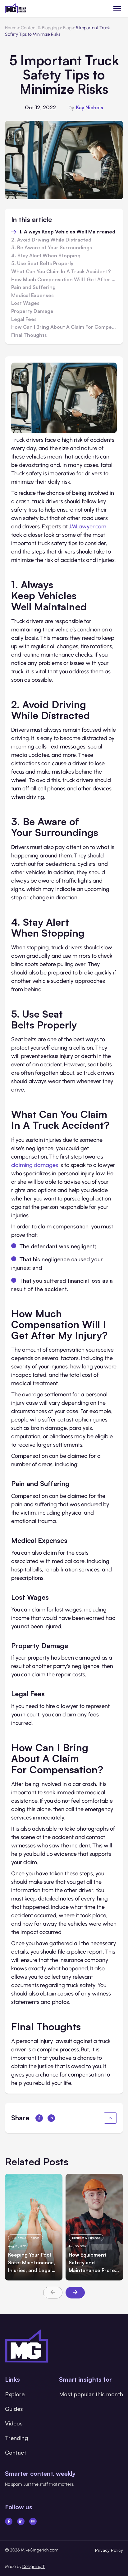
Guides (14, 2409)
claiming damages (35, 1165)
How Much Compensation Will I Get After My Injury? (64, 280)
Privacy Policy (109, 2550)
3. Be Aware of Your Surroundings (52, 248)
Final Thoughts (29, 335)
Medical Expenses (32, 296)
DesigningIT (34, 2567)
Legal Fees (24, 319)
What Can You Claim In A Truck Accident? (61, 272)
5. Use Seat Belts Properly (42, 264)
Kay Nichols (89, 107)
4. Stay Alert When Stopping (46, 256)
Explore (15, 2394)
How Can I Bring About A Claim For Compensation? (64, 327)
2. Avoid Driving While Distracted (51, 240)
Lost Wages (25, 303)
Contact (16, 2452)
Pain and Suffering (33, 287)
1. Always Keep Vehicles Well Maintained (67, 232)
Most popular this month (91, 2394)
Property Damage (32, 311)
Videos (14, 2423)
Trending (16, 2438)
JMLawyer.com (88, 526)
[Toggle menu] (117, 8)
